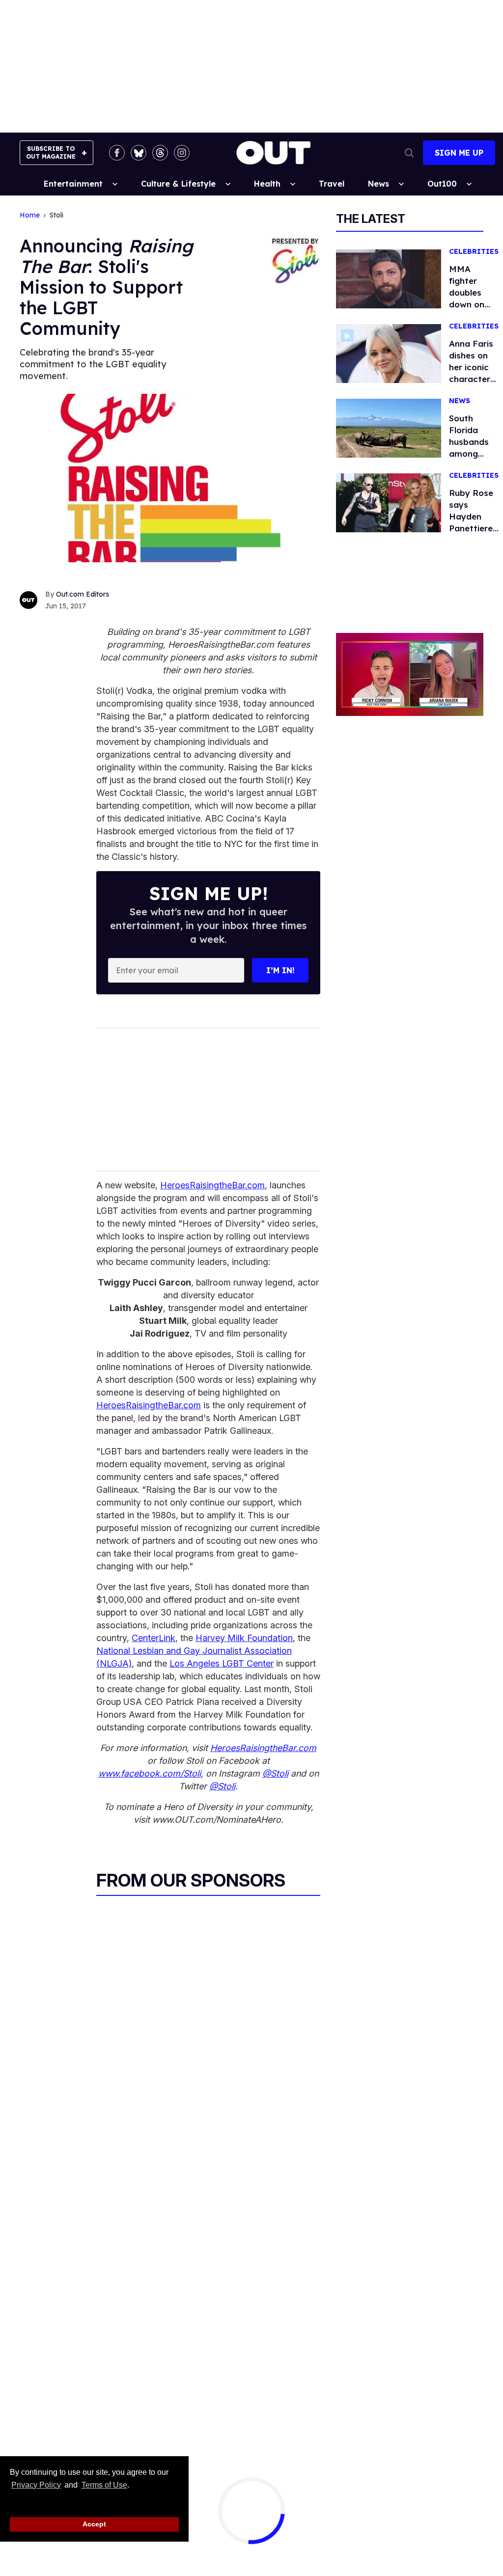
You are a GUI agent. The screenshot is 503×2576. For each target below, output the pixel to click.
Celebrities (474, 252)
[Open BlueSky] (139, 153)
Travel (332, 184)
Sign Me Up (459, 153)
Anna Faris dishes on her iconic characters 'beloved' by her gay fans (474, 379)
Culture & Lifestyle (178, 184)
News (378, 184)
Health (267, 184)
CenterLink (154, 1638)
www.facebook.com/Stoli (150, 1773)
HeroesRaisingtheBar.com (212, 1185)
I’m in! (280, 970)
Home (30, 215)
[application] (410, 674)
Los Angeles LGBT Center (222, 1663)
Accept (94, 2524)
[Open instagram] (182, 153)
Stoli (56, 215)
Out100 (442, 184)
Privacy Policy (36, 2485)
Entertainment (73, 184)
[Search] (409, 153)
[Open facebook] (117, 153)
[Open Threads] (160, 153)
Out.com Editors (83, 594)
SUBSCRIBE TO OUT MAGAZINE (51, 152)
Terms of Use (104, 2485)
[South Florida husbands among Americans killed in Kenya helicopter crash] (389, 428)
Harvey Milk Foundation (244, 1638)
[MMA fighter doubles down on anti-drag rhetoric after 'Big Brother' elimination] (389, 278)
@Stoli (275, 1773)
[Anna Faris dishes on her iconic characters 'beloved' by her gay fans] (389, 353)
